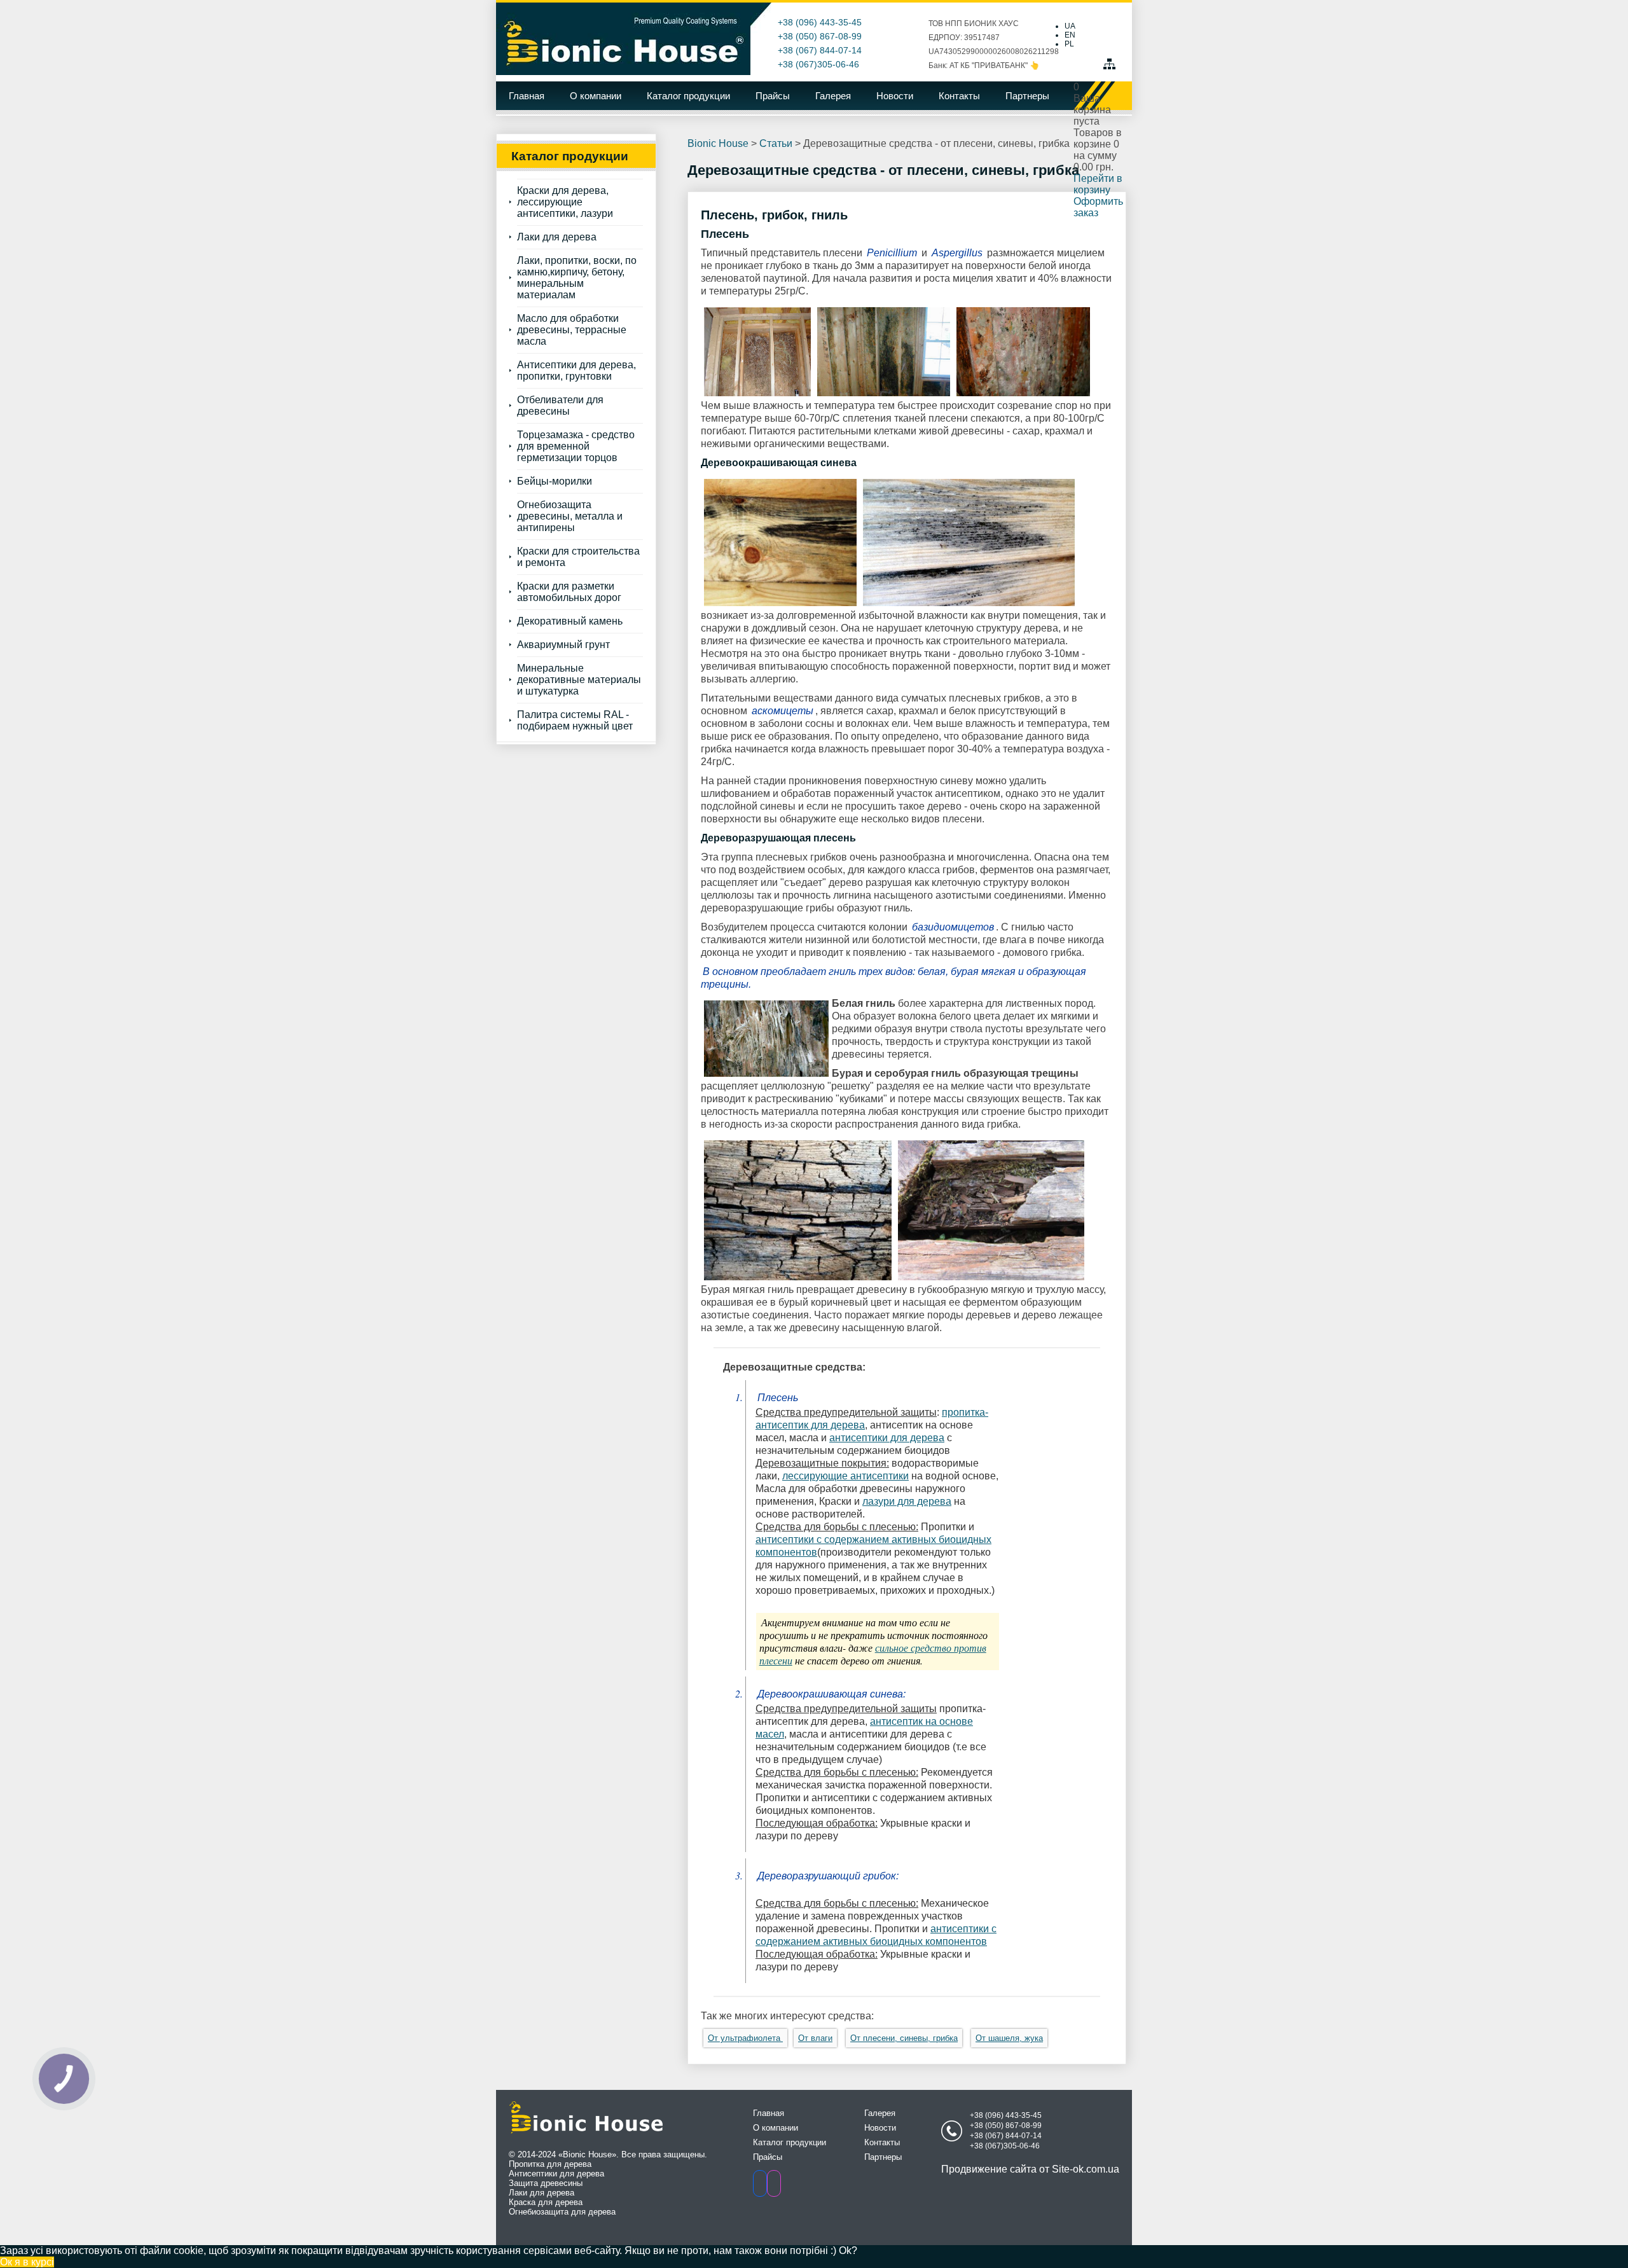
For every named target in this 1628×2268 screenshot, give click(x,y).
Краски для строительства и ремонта (578, 557)
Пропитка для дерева (550, 2164)
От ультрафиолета (745, 2038)
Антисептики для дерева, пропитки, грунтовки (576, 370)
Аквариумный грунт (563, 645)
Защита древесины (546, 2183)
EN (1070, 35)
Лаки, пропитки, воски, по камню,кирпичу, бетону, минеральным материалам (577, 278)
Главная (527, 96)
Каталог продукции (688, 96)
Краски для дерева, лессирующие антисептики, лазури (565, 202)
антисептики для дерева (887, 1438)
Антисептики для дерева (556, 2174)
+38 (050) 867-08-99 (820, 36)
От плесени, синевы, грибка (904, 2038)
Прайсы (773, 96)
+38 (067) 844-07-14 (820, 50)
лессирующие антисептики (845, 1476)
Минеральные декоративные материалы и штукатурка (579, 680)
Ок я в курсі (27, 2262)
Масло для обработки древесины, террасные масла (572, 330)
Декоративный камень (570, 621)
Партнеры (1027, 96)
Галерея (833, 96)
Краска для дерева (546, 2202)
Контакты (959, 96)
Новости (895, 96)
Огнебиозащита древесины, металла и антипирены (570, 516)
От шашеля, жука (1009, 2038)
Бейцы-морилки (555, 481)
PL (1069, 44)
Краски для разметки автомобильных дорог (569, 592)
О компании (596, 96)
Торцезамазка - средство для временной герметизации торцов (576, 446)
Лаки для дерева (557, 237)
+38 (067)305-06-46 (818, 64)
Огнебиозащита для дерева (562, 2212)
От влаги (815, 2038)
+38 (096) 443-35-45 (820, 22)
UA (1070, 26)
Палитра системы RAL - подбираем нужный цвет (575, 720)
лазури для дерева (907, 1501)
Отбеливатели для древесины (560, 405)
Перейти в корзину (1098, 184)
